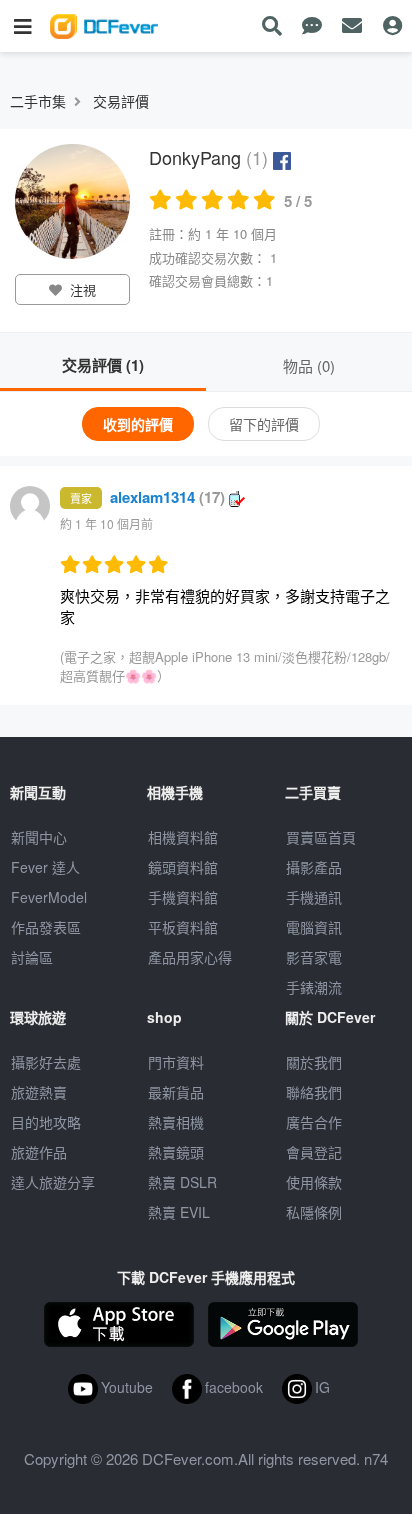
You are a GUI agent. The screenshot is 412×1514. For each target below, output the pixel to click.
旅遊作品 (39, 1152)
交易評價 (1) (103, 365)
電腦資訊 (314, 927)
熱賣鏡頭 (176, 1152)
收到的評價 (138, 424)
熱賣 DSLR (182, 1182)
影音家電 (314, 957)
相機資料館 (183, 837)
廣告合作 (314, 1122)
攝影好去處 (46, 1062)
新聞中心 (39, 837)
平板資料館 (183, 927)
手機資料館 (183, 897)
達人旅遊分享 (53, 1182)
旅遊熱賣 (39, 1092)
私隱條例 (314, 1212)
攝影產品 (314, 867)
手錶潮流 (314, 987)
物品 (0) (309, 365)
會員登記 (314, 1152)
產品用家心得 (190, 957)
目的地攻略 (46, 1122)
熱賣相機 (176, 1122)
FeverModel (49, 897)
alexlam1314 (167, 497)
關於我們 (314, 1062)
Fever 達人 (45, 867)
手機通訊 (314, 897)
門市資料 (176, 1062)
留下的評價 (264, 424)
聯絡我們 (314, 1092)
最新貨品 (176, 1092)
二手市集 (38, 101)
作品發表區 (46, 927)
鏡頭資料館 (183, 867)
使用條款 (314, 1182)
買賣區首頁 (321, 837)
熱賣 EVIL (179, 1212)
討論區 (32, 957)
